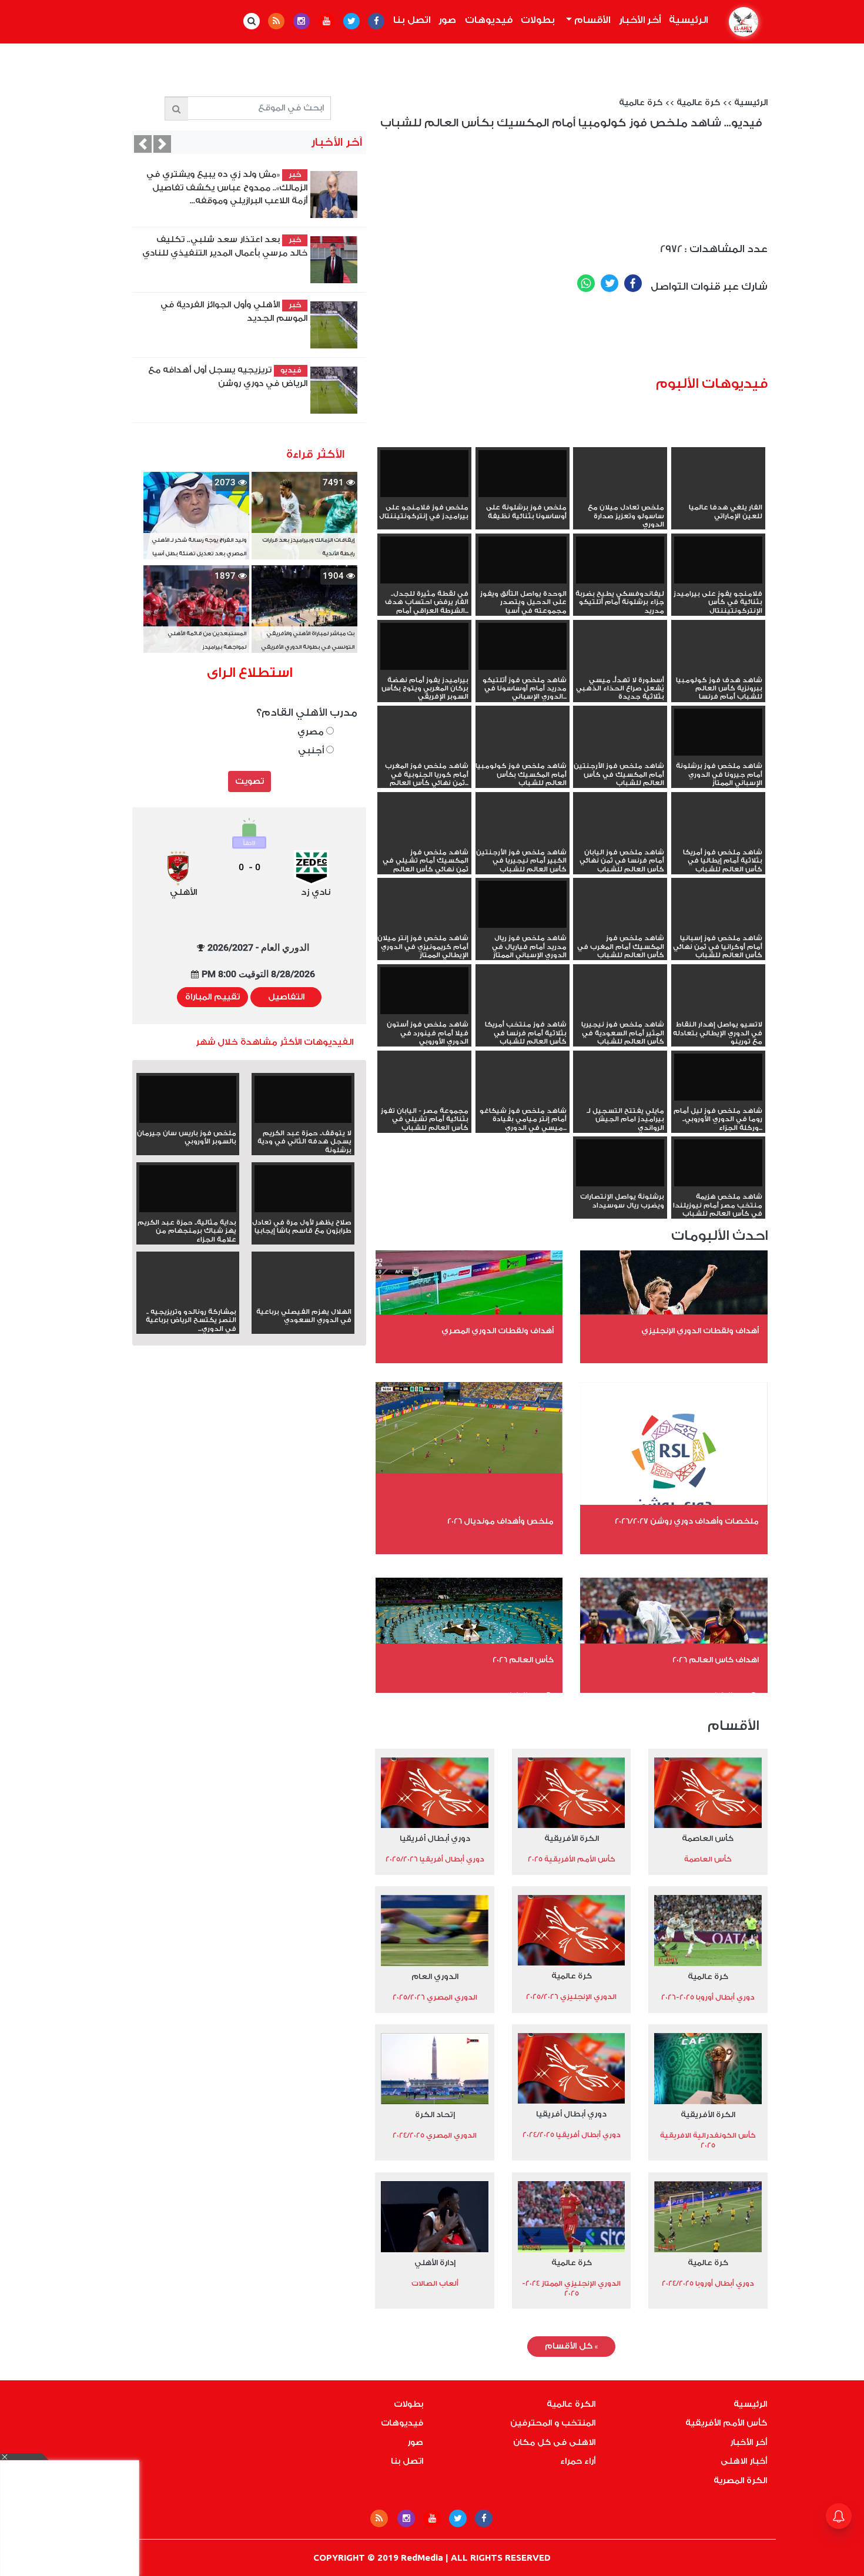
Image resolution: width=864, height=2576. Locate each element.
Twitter (610, 283)
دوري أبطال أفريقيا (435, 1838)
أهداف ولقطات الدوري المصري (498, 1331)
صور (447, 20)
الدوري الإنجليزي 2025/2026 (571, 1997)
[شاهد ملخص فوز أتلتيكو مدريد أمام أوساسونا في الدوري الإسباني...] (523, 648)
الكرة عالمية (571, 2404)
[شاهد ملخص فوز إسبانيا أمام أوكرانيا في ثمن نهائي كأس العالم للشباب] (718, 925)
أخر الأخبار (640, 20)
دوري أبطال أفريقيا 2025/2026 (435, 1859)
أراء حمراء (578, 2461)
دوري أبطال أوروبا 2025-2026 (708, 1997)
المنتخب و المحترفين (553, 2423)
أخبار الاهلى (744, 2461)
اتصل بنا (412, 20)
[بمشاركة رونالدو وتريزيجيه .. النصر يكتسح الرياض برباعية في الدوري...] (188, 1299)
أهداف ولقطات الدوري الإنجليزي (700, 1331)
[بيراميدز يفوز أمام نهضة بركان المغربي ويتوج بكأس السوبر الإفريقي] (424, 648)
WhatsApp (586, 283)
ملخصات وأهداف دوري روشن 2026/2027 (687, 1521)
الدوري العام (435, 1976)
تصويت (250, 781)
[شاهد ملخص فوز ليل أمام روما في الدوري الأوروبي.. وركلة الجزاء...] (718, 1079)
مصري (312, 732)
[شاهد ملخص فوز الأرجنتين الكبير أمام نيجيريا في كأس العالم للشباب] (523, 840)
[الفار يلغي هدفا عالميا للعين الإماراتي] (718, 495)
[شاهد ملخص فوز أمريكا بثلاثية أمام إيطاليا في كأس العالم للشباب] (718, 840)
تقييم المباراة (212, 997)
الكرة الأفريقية (572, 1838)
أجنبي (312, 751)
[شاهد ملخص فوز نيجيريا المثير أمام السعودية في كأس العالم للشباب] (620, 1012)
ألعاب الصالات (435, 2283)
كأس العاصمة (708, 1838)
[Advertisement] (589, 339)
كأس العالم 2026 (523, 1660)
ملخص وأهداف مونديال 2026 (500, 1521)
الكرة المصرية (740, 2481)
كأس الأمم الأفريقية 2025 (572, 1859)
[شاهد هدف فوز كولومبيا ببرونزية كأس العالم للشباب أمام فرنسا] (718, 668)
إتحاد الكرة (435, 2114)
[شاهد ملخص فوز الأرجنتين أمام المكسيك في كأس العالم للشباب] (620, 753)
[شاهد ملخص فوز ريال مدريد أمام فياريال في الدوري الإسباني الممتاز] (523, 906)
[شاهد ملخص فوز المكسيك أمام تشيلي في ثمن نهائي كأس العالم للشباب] (424, 840)
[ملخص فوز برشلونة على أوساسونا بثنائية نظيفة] (523, 475)
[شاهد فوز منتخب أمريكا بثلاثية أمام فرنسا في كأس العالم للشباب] (523, 1012)
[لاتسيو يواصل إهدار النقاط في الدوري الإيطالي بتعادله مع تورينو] (718, 1012)
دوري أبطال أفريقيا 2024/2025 (572, 2135)
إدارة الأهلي (435, 2263)
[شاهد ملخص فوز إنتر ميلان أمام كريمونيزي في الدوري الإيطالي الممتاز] (424, 925)
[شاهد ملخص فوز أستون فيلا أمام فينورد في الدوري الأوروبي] (424, 992)
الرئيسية (686, 20)
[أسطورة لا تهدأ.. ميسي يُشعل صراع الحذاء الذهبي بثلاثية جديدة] (620, 668)
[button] (143, 144)
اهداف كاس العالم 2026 (716, 1660)
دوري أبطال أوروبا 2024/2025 (708, 2283)
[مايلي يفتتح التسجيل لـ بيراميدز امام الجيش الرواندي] (620, 1098)
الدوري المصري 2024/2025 (435, 2135)
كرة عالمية (698, 103)
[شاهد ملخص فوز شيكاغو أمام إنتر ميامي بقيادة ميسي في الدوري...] (523, 1098)
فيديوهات (489, 20)
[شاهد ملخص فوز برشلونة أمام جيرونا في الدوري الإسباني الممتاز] (718, 734)
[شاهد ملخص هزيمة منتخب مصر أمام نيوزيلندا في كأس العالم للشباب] (718, 1164)
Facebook (633, 283)
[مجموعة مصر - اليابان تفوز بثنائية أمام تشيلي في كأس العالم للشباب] (424, 1098)
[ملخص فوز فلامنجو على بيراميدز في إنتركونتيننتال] (424, 475)
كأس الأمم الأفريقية (726, 2423)
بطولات (538, 20)
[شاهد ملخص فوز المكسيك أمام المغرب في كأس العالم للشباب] (620, 925)
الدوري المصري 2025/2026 (435, 1997)
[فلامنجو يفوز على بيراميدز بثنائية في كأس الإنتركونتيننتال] (718, 561)
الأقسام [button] (591, 20)
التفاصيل (286, 997)
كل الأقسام (571, 2346)
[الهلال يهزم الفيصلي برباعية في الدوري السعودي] (303, 1299)
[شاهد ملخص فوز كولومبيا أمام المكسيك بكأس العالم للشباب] (523, 753)
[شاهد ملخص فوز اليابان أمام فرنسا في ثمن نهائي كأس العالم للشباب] (620, 840)
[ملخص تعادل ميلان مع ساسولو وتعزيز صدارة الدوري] (620, 495)
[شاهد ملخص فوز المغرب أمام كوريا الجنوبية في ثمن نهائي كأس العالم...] (424, 753)
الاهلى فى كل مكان (554, 2443)
